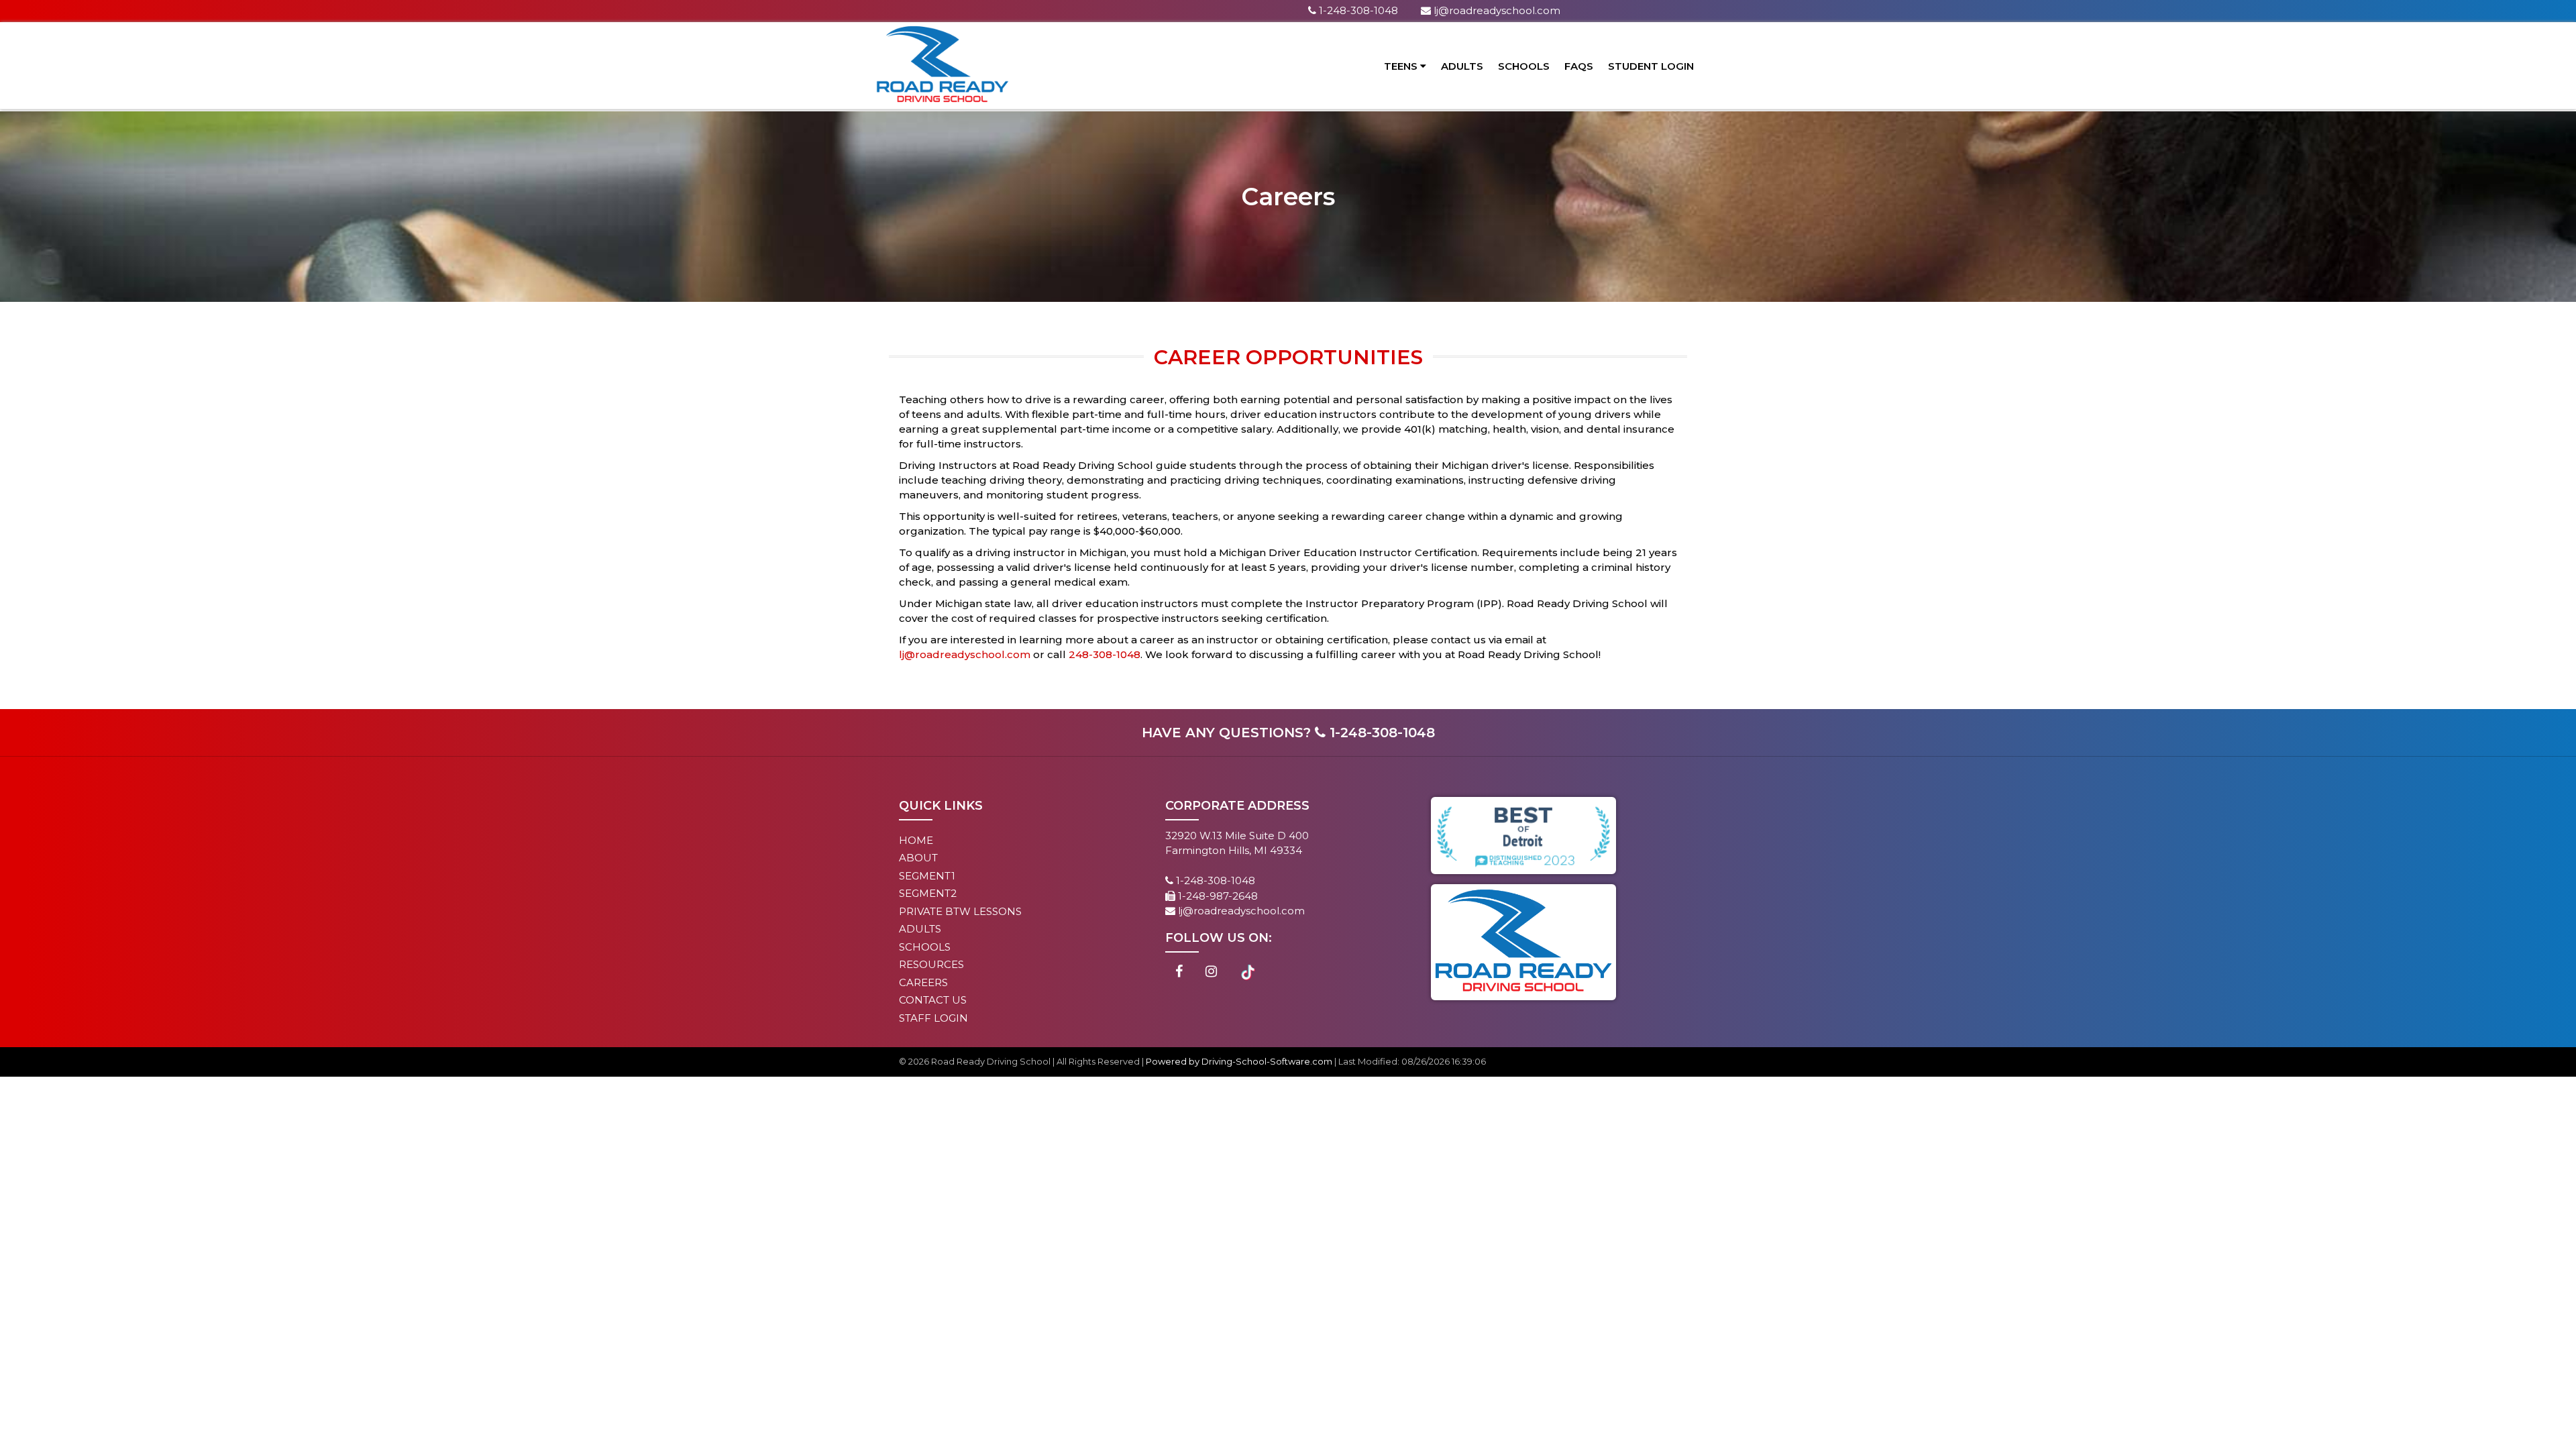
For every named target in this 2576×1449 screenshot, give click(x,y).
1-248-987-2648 (1217, 896)
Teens (1402, 66)
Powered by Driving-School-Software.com (1239, 1061)
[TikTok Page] (1248, 972)
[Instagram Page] (1211, 972)
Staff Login (933, 1018)
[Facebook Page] (1179, 972)
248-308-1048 (1105, 654)
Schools (1524, 66)
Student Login (1651, 66)
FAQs (1579, 66)
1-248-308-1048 (1357, 10)
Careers (923, 982)
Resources (931, 964)
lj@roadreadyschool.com (1496, 10)
